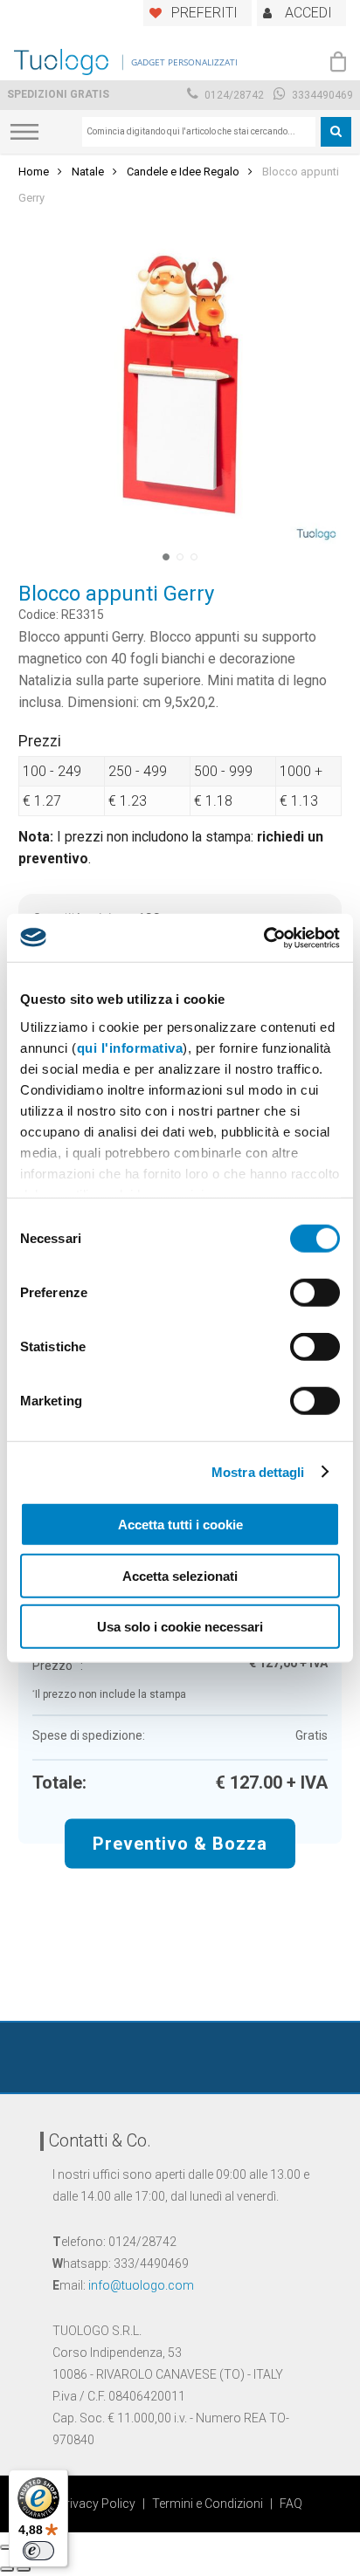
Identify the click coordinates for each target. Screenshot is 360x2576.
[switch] (315, 1293)
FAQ (291, 2504)
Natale (88, 172)
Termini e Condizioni (208, 2504)
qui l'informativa (130, 1047)
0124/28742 (233, 95)
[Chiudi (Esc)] (7, 2547)
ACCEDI (308, 13)
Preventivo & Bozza (180, 1843)
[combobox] (199, 132)
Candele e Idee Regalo (183, 172)
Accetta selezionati (180, 1575)
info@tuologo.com (141, 2285)
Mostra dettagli (258, 1471)
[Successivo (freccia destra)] (24, 2569)
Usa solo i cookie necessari (180, 1627)
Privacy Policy (97, 2504)
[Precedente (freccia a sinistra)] (7, 2569)
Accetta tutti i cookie (180, 1525)
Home (34, 172)
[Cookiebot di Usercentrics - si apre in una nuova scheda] (263, 938)
